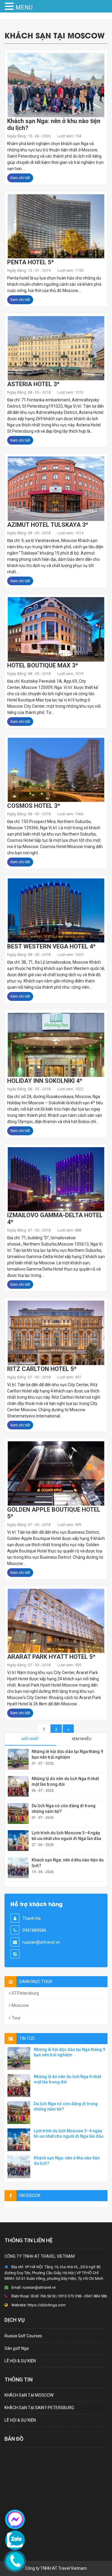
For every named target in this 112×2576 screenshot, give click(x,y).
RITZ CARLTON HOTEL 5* (42, 1369)
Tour (16, 2018)
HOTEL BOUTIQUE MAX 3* (43, 665)
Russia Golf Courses (23, 2336)
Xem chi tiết (20, 178)
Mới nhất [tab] (30, 1739)
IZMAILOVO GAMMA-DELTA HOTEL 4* (55, 1219)
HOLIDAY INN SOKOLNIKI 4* (45, 1081)
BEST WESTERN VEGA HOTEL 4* (51, 946)
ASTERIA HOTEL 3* (33, 384)
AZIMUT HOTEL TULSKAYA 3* (48, 525)
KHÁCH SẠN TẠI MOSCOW (29, 2395)
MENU (24, 7)
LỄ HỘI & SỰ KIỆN (20, 2361)
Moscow (20, 2005)
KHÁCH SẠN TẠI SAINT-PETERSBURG (39, 2408)
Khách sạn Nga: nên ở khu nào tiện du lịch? (54, 124)
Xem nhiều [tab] (82, 1739)
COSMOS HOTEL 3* (34, 806)
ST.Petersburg (25, 1993)
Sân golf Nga (17, 2348)
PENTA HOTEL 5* (30, 262)
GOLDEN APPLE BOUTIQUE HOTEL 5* (54, 1513)
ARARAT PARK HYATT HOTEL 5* (51, 1657)
